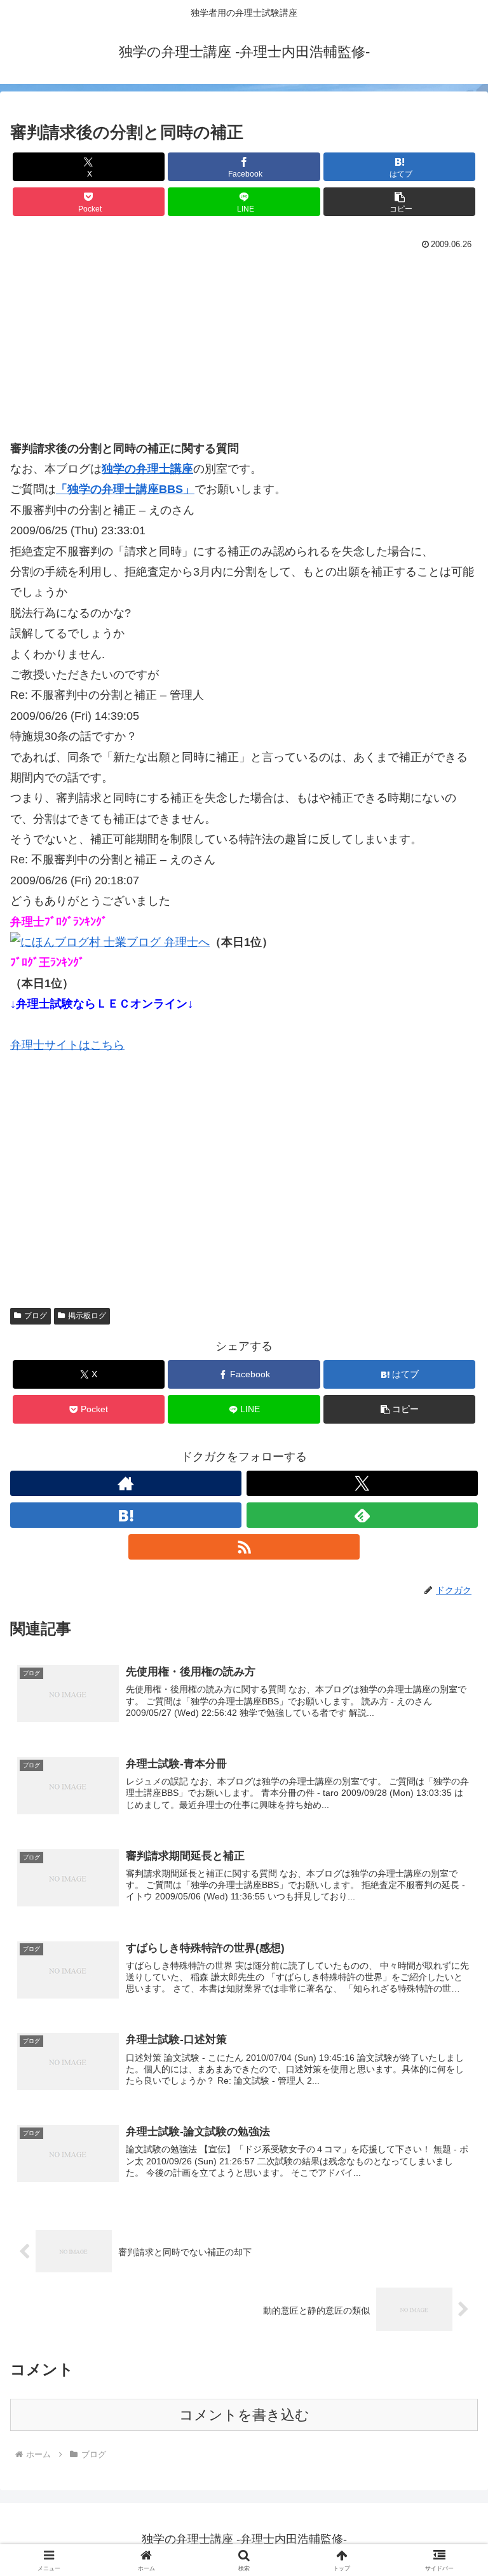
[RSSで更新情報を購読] (244, 1547)
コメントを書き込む (244, 2415)
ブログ (36, 1316)
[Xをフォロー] (362, 1483)
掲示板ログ (87, 1316)
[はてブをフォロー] (126, 1515)
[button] (399, 202)
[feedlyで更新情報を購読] (362, 1515)
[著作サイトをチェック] (126, 1483)
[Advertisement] (244, 349)
